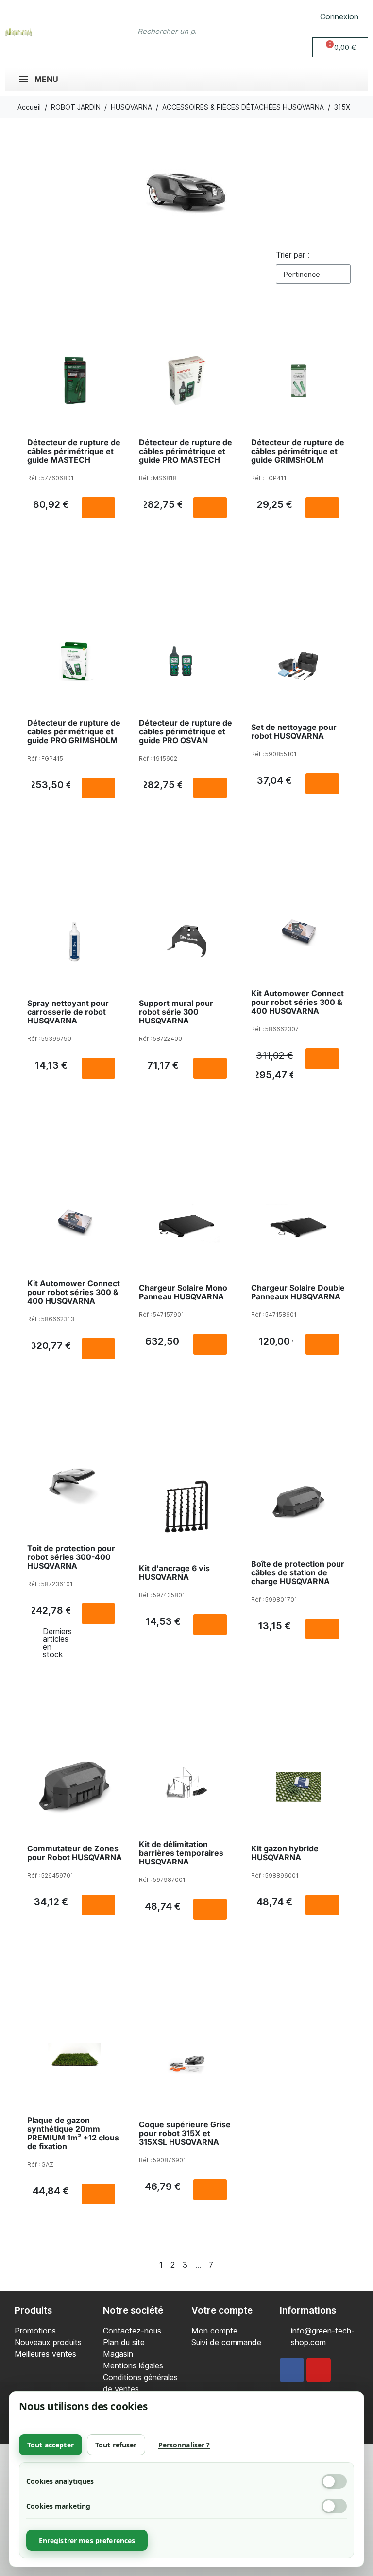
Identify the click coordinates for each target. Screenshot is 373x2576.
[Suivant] (234, 2265)
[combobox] (167, 32)
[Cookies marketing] (334, 2506)
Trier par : (293, 255)
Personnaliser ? (184, 2445)
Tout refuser (116, 2445)
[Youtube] (319, 2370)
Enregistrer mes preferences (87, 2540)
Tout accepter (51, 2445)
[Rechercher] (232, 32)
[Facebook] (292, 2370)
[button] (340, 47)
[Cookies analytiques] (334, 2481)
